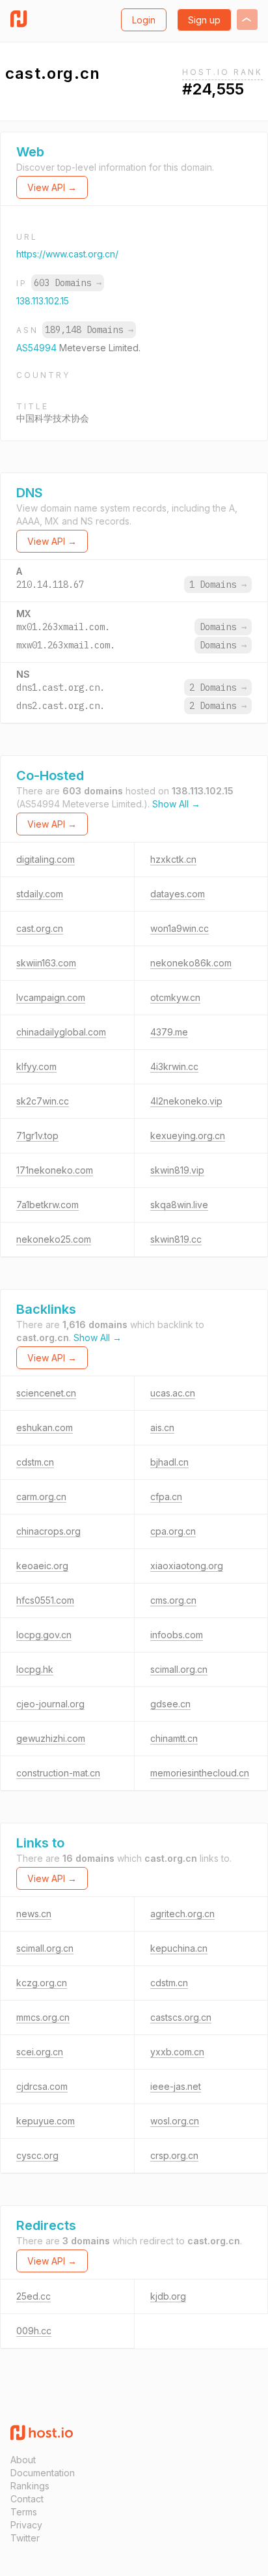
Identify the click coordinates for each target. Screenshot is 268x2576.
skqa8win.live (179, 1205)
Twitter (25, 2538)
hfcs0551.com (45, 1600)
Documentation (43, 2473)
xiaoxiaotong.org (187, 1566)
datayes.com (178, 894)
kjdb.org (168, 2296)
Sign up (204, 20)
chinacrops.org (48, 1531)
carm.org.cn (41, 1497)
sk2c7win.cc (43, 1101)
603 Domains (68, 283)
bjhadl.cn (169, 1462)
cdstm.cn (35, 1462)
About (23, 2460)
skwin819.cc (176, 1239)
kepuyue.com (46, 2121)
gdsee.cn (170, 1704)
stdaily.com (40, 894)
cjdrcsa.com (42, 2086)
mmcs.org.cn (43, 2017)
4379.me (169, 1032)
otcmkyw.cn (175, 997)
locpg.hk (35, 1669)
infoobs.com (177, 1635)
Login (144, 20)
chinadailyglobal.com (61, 1032)
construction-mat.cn (58, 1773)
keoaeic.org (42, 1566)
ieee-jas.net (176, 2086)
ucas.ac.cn (173, 1393)
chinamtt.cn (174, 1738)
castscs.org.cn (181, 2017)
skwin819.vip (177, 1170)
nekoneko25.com (54, 1239)
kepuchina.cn (179, 1948)
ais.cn (162, 1427)
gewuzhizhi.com (51, 1738)
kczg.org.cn (42, 1983)
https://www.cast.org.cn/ (67, 254)
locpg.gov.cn (44, 1635)
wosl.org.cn (175, 2121)
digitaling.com (46, 859)
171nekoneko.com (55, 1170)
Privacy (26, 2525)
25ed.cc (33, 2296)
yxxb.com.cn (177, 2052)
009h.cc (34, 2331)
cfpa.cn (166, 1497)
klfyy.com (36, 1066)
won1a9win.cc (180, 928)
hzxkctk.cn (173, 859)
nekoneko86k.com (191, 963)
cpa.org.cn (173, 1531)
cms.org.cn (173, 1600)
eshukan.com (45, 1427)
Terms (24, 2512)
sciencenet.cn (46, 1393)
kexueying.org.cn (188, 1136)
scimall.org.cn (179, 1669)
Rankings (30, 2486)
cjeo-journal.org (50, 1704)
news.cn (34, 1914)
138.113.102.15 (43, 301)
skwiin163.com (46, 963)
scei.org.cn (40, 2052)
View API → (52, 187)
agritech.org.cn (182, 1914)
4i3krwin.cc (174, 1066)
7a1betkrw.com (47, 1205)
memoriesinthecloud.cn (200, 1773)
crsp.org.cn (174, 2155)
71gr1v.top (37, 1136)
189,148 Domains (89, 330)
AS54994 (38, 348)
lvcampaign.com (51, 997)
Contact (27, 2499)
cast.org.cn (40, 928)
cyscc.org (37, 2155)
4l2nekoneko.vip (186, 1101)
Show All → (176, 804)
